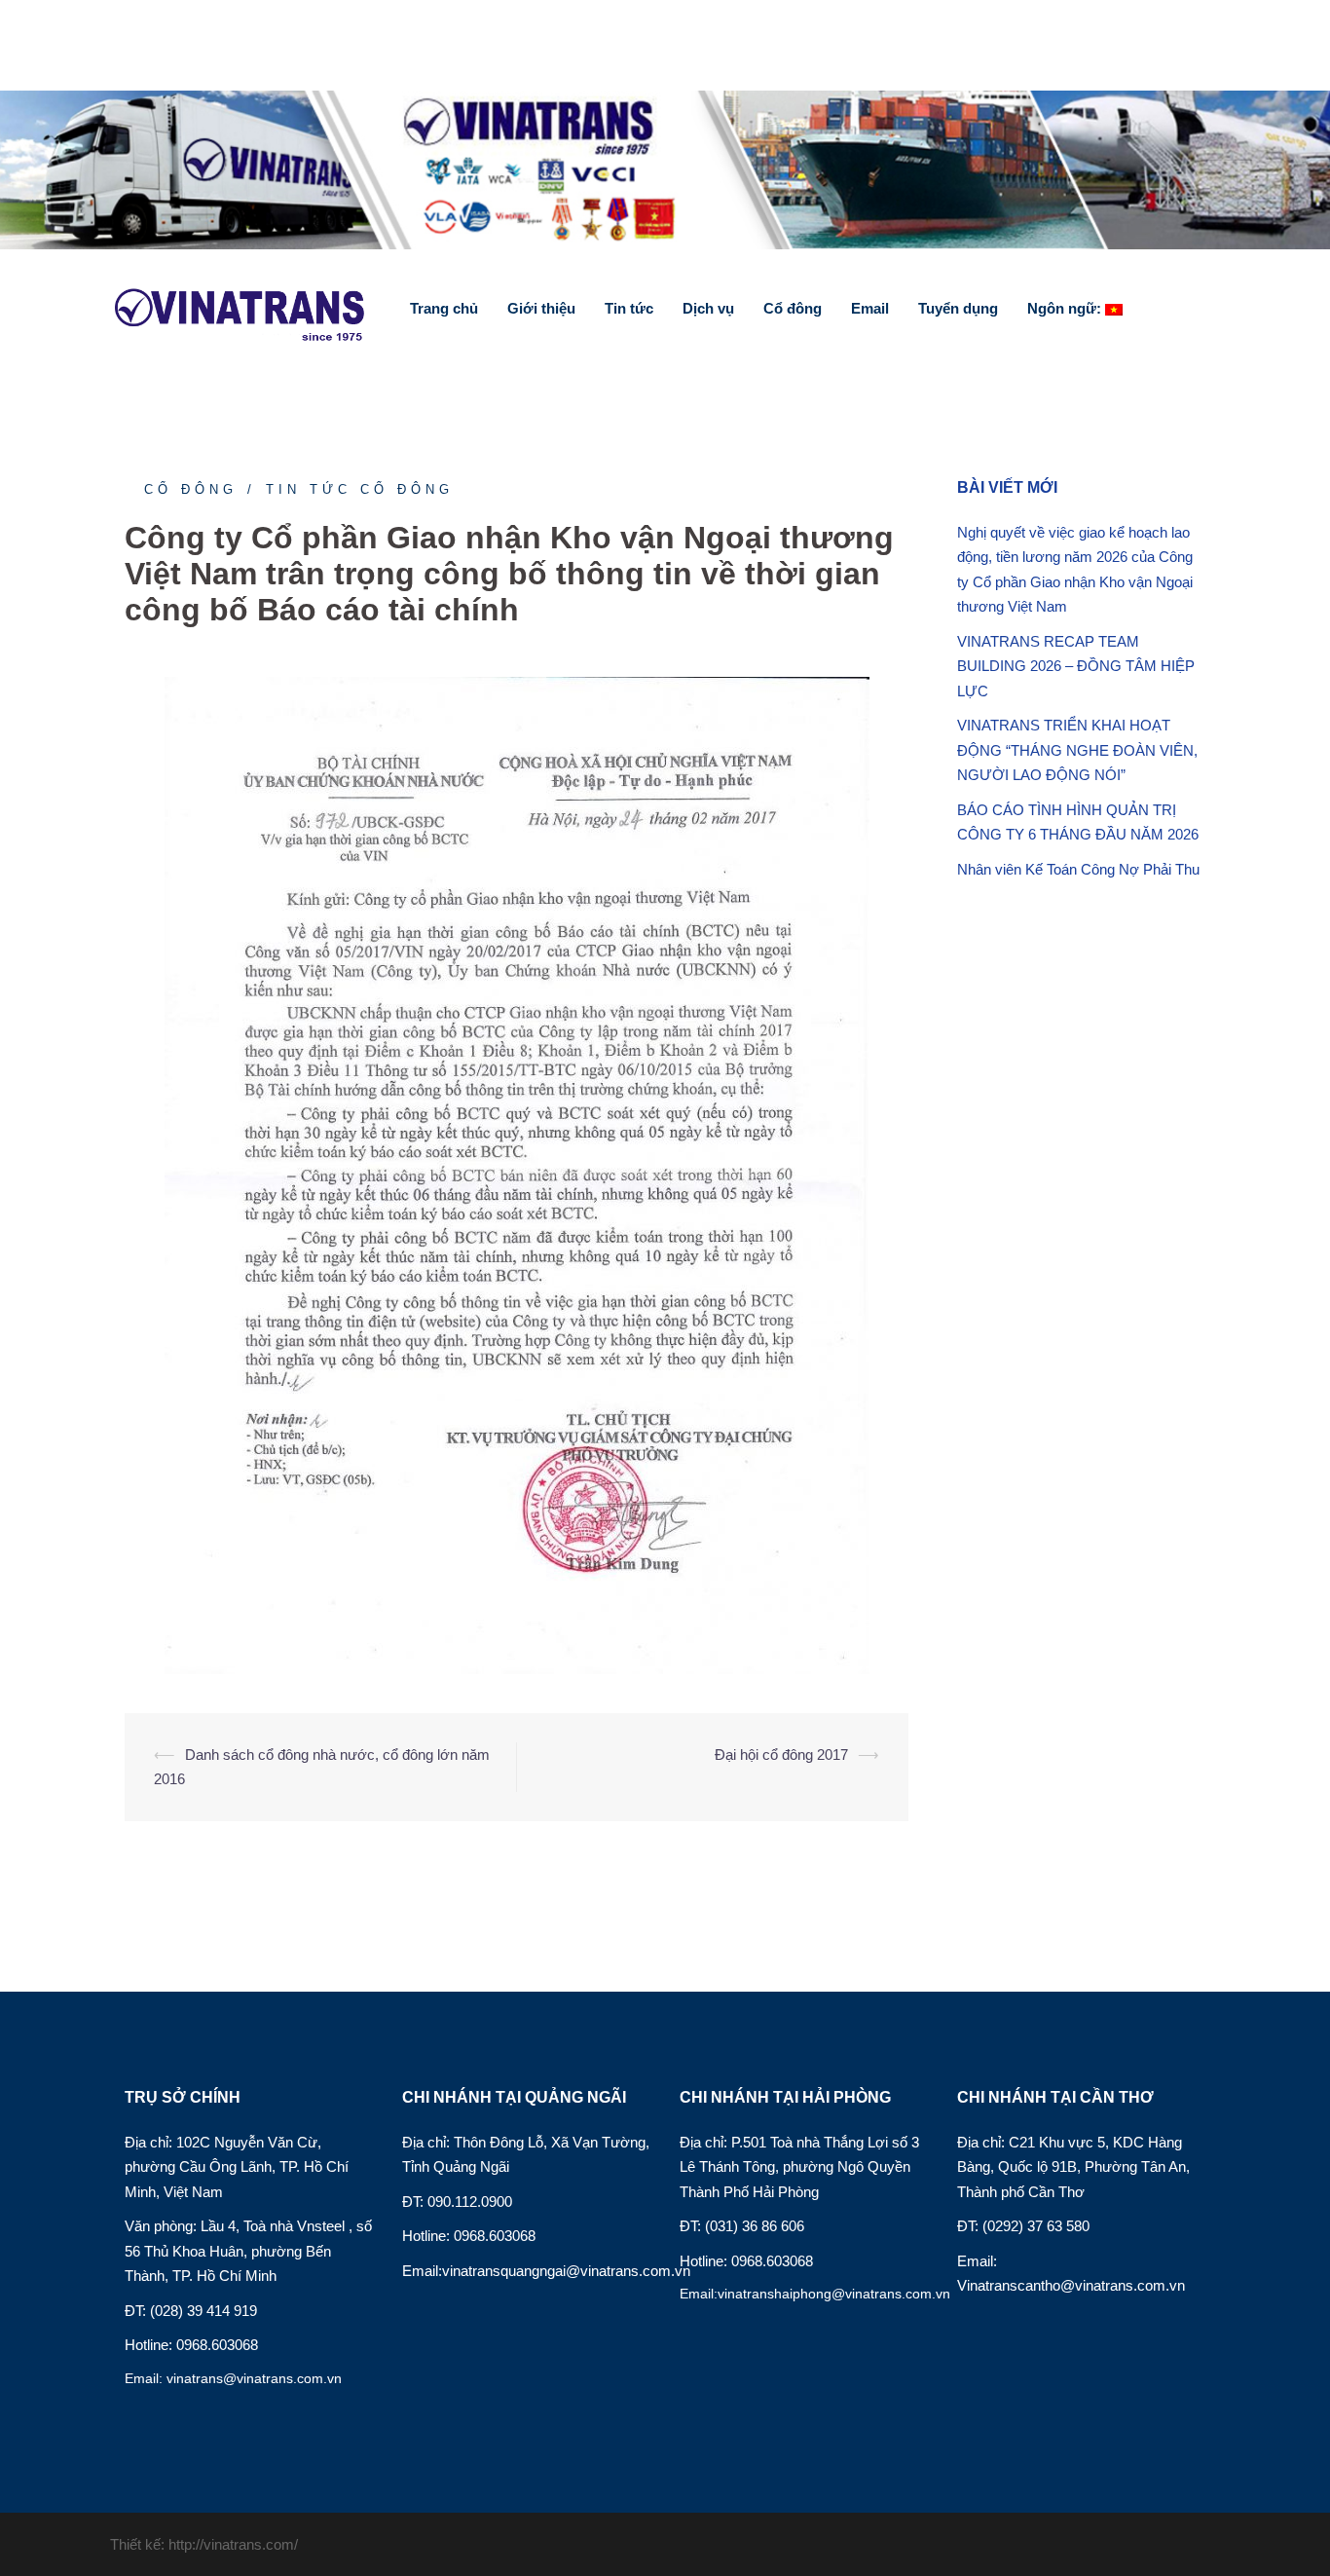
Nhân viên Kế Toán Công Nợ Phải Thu (1078, 869)
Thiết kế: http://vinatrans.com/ (204, 2544)
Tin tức (629, 308)
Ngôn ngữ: (1066, 308)
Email (870, 308)
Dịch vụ (708, 308)
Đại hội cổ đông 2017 (781, 1755)
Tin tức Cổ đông (360, 489)
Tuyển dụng (958, 308)
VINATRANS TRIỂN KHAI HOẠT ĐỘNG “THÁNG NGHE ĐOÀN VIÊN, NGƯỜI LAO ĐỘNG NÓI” (1077, 750)
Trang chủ (444, 308)
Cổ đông (793, 308)
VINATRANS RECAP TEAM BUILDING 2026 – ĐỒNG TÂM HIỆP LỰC (1076, 666)
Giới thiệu (541, 308)
